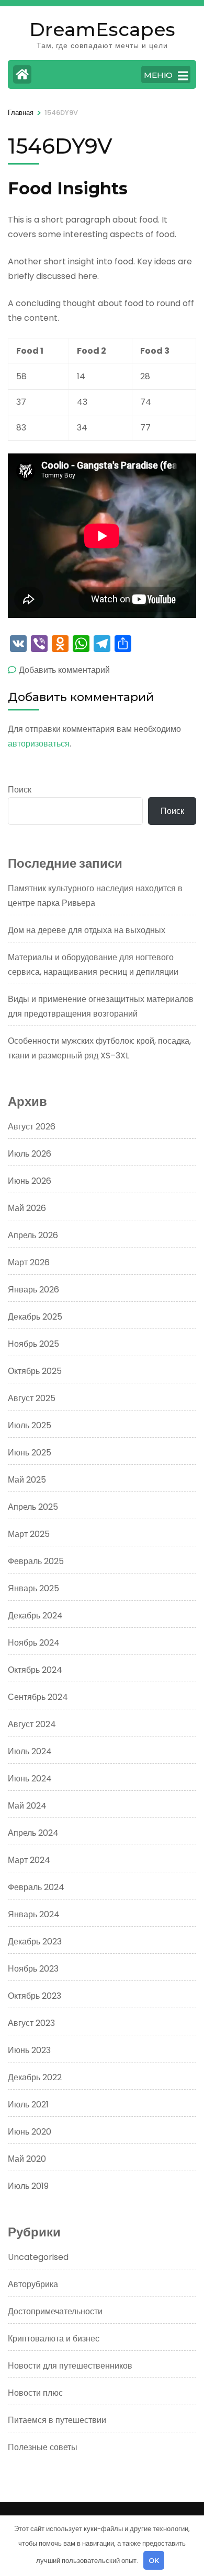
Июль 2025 (30, 1425)
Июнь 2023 (29, 2050)
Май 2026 (27, 1208)
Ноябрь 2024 (34, 1643)
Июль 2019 (28, 2186)
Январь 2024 (34, 1914)
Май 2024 (27, 1806)
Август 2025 (32, 1398)
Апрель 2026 (33, 1235)
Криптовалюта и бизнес (54, 2339)
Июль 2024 (30, 1751)
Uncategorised (38, 2257)
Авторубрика (33, 2284)
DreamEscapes (102, 29)
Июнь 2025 (30, 1453)
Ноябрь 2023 (33, 1969)
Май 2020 (27, 2159)
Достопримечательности (55, 2311)
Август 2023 (31, 2023)
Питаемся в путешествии (57, 2420)
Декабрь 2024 (35, 1616)
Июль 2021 (28, 2105)
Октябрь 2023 (35, 1996)
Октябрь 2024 (35, 1670)
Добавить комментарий (64, 670)
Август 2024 (32, 1724)
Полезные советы (43, 2447)
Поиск (20, 790)
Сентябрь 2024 (38, 1697)
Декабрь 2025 (35, 1317)
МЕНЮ (158, 75)
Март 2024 (29, 1860)
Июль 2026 (30, 1154)
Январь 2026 (33, 1290)
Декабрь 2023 (35, 1942)
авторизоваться (39, 744)
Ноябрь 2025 (33, 1344)
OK (154, 2560)
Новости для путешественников (70, 2366)
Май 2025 (27, 1480)
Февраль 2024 (36, 1887)
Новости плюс (35, 2393)
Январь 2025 (33, 1588)
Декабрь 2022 (35, 2077)
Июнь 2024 (30, 1779)
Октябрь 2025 (35, 1371)
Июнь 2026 (30, 1181)
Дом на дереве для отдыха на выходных (87, 930)
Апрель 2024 (33, 1833)
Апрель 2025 (33, 1507)
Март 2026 (29, 1262)
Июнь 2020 (30, 2132)
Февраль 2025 (36, 1561)
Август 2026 (32, 1127)
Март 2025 (29, 1534)
